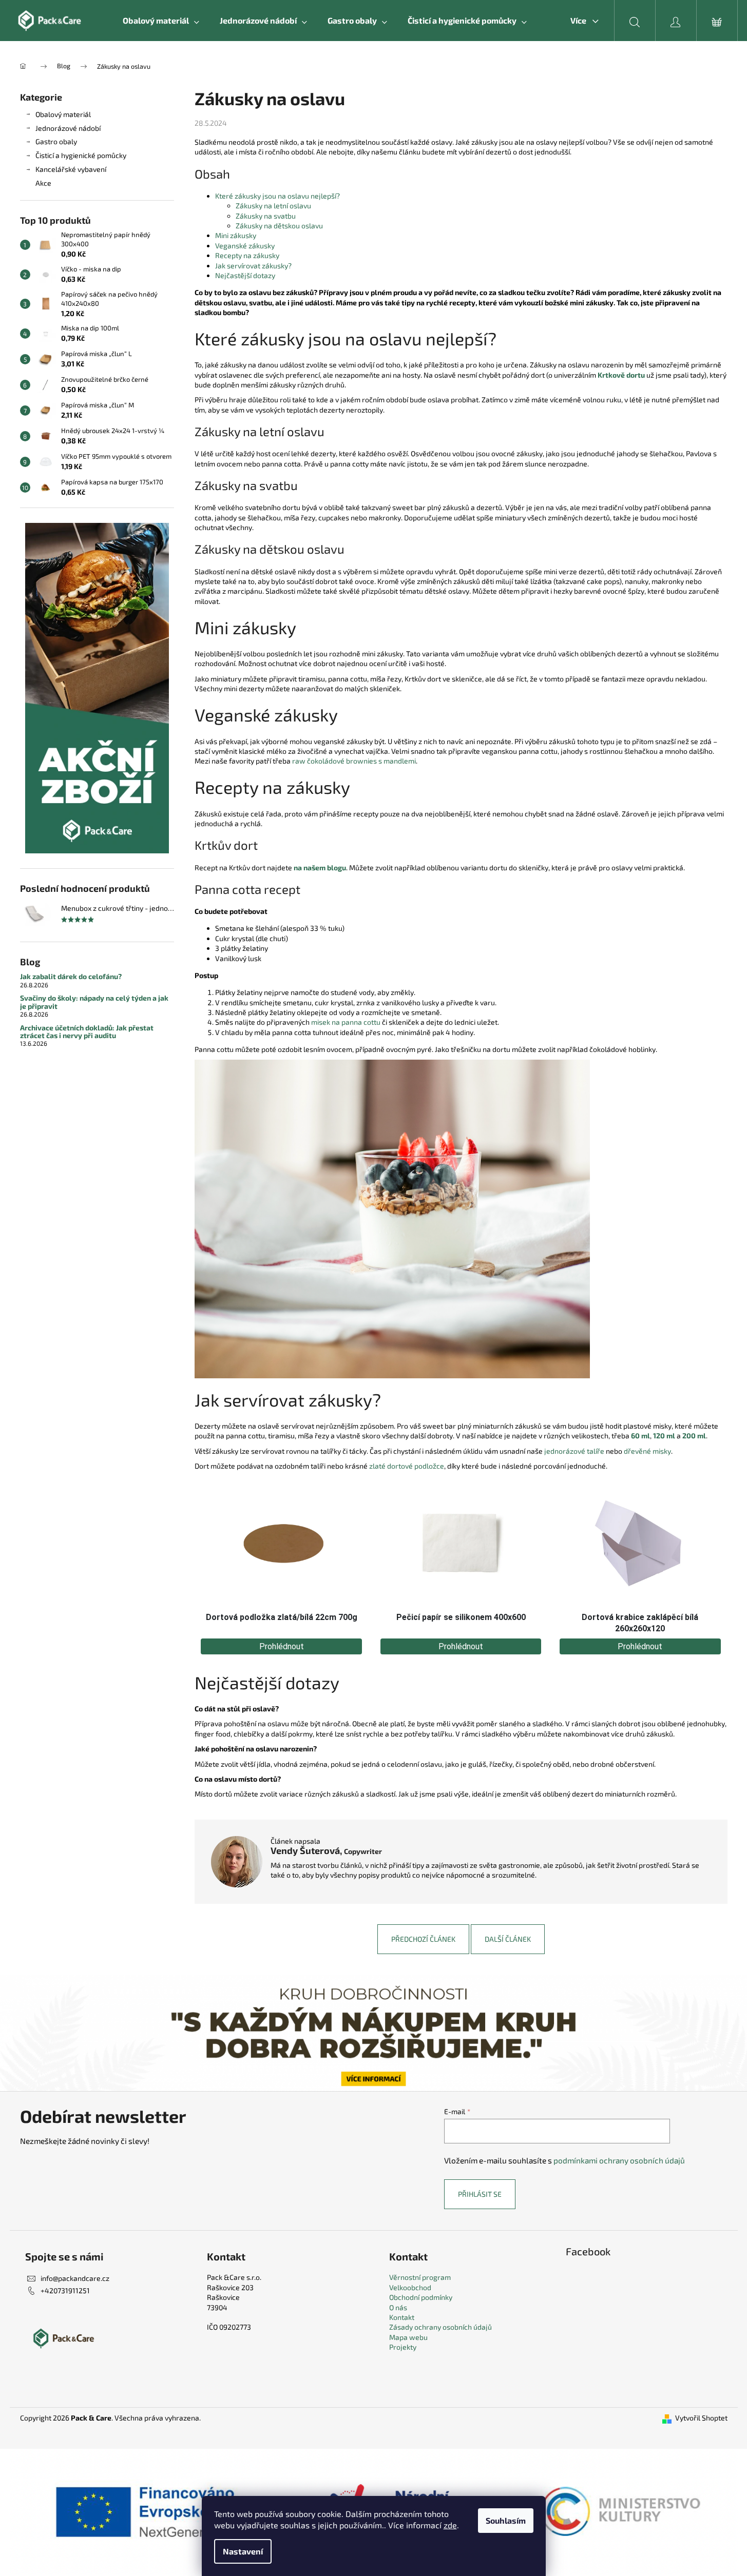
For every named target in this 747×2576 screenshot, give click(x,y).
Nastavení (243, 2551)
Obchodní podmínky (421, 2297)
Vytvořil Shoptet (701, 2418)
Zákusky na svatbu (266, 216)
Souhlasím (506, 2520)
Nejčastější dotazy (245, 275)
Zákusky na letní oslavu (273, 206)
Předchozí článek (423, 1939)
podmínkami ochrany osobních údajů (619, 2160)
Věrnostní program (420, 2277)
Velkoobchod (410, 2287)
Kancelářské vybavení (71, 169)
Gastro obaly (56, 141)
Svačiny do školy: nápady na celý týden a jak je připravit (94, 1002)
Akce (43, 183)
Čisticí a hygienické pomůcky (81, 155)
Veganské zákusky (245, 246)
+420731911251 (65, 2290)
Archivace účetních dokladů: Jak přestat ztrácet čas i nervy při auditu (87, 1032)
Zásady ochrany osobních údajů (440, 2327)
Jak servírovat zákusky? (253, 266)
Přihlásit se (480, 2194)
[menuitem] (161, 21)
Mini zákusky (236, 235)
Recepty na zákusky (247, 255)
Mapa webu (408, 2337)
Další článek (508, 1939)
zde (450, 2525)
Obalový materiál (63, 114)
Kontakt (402, 2317)
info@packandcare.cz (75, 2278)
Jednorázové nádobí (68, 128)
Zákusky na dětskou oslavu (279, 226)
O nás (398, 2307)
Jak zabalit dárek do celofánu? (71, 976)
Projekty (403, 2347)
